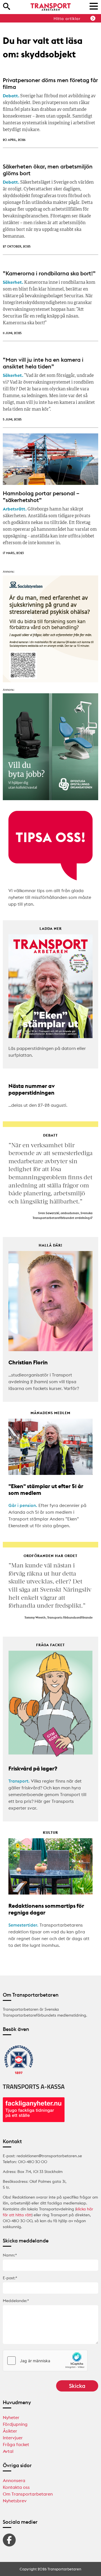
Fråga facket (16, 2444)
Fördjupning (15, 2424)
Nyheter (11, 2417)
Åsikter (10, 2431)
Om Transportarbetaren (28, 2494)
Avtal (8, 2451)
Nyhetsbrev (15, 2501)
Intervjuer (13, 2438)
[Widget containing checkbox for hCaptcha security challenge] (45, 2361)
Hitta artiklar (67, 19)
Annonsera (14, 2480)
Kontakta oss (16, 2487)
